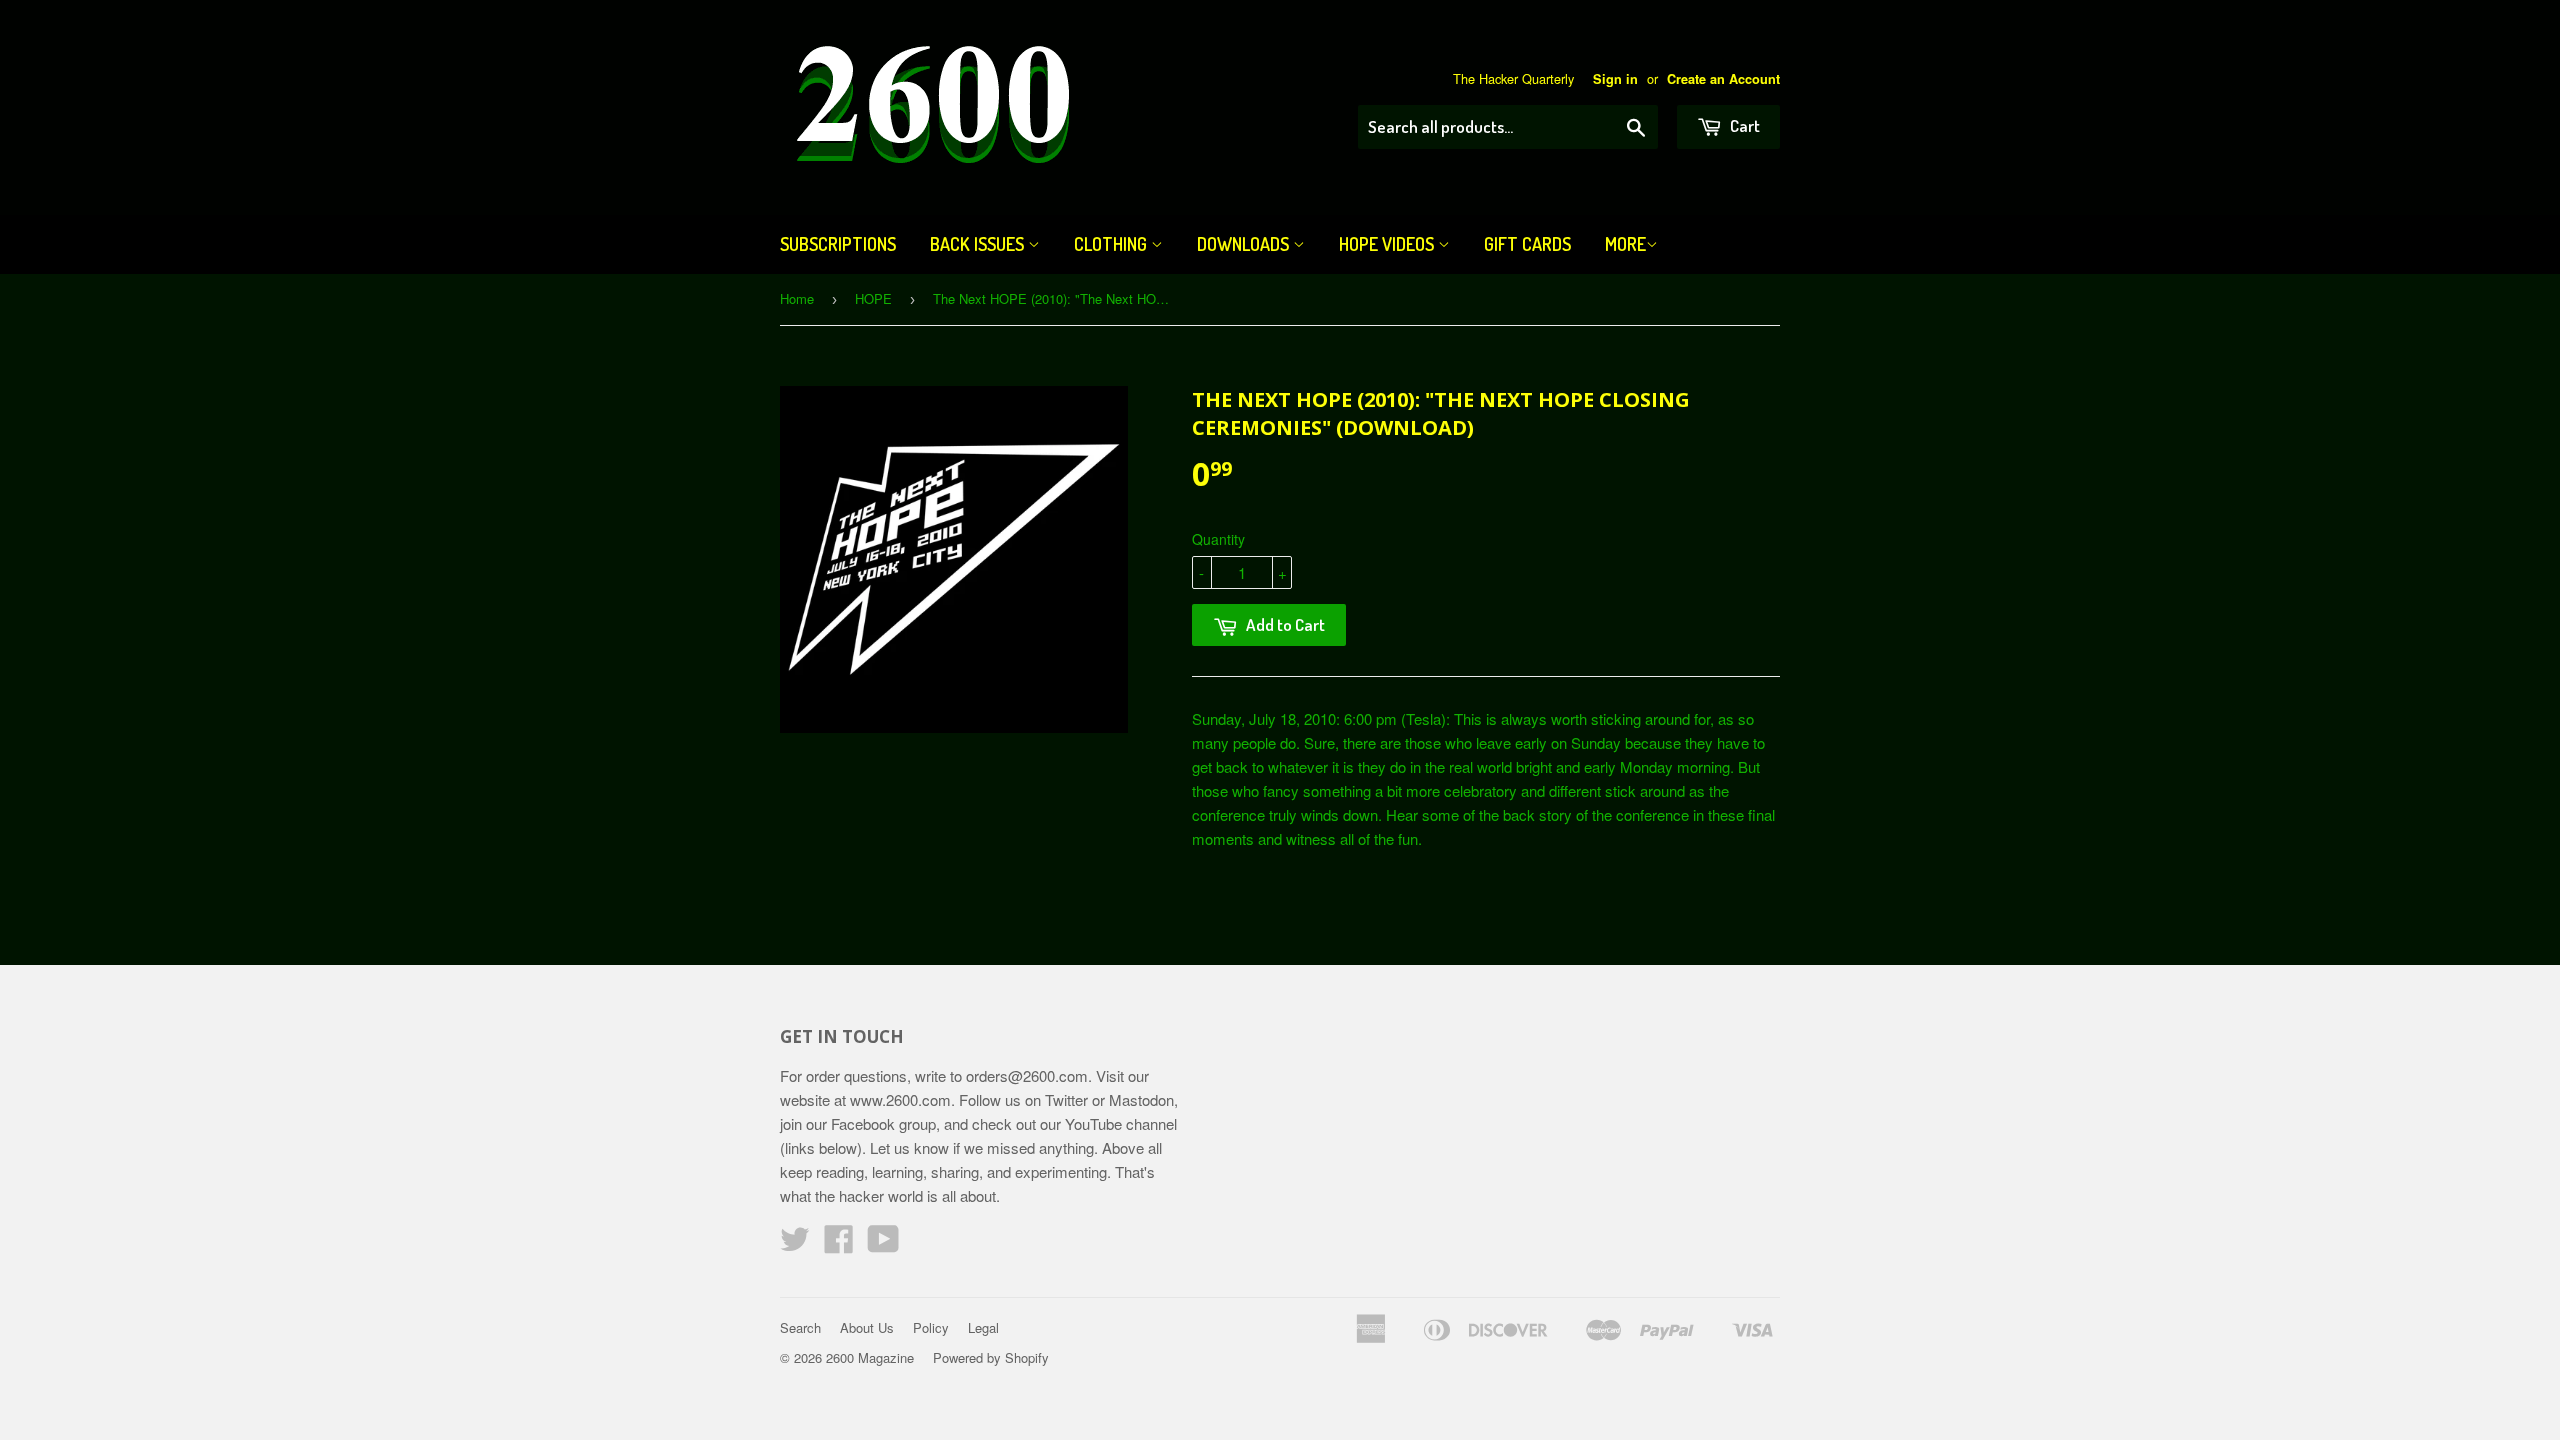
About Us (867, 1327)
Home (797, 298)
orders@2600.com (1027, 1075)
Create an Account (1723, 79)
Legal (983, 1327)
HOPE (873, 298)
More (1625, 244)
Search (800, 1327)
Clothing (1112, 244)
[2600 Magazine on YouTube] (883, 1244)
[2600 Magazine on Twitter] (795, 1244)
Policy (931, 1327)
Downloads (1245, 244)
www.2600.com (900, 1099)
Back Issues (979, 244)
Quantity (1218, 539)
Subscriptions (838, 244)
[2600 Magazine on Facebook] (839, 1244)
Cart (1743, 125)
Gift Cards (1527, 244)
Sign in (1615, 79)
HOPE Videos (1388, 244)
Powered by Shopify (991, 1357)
